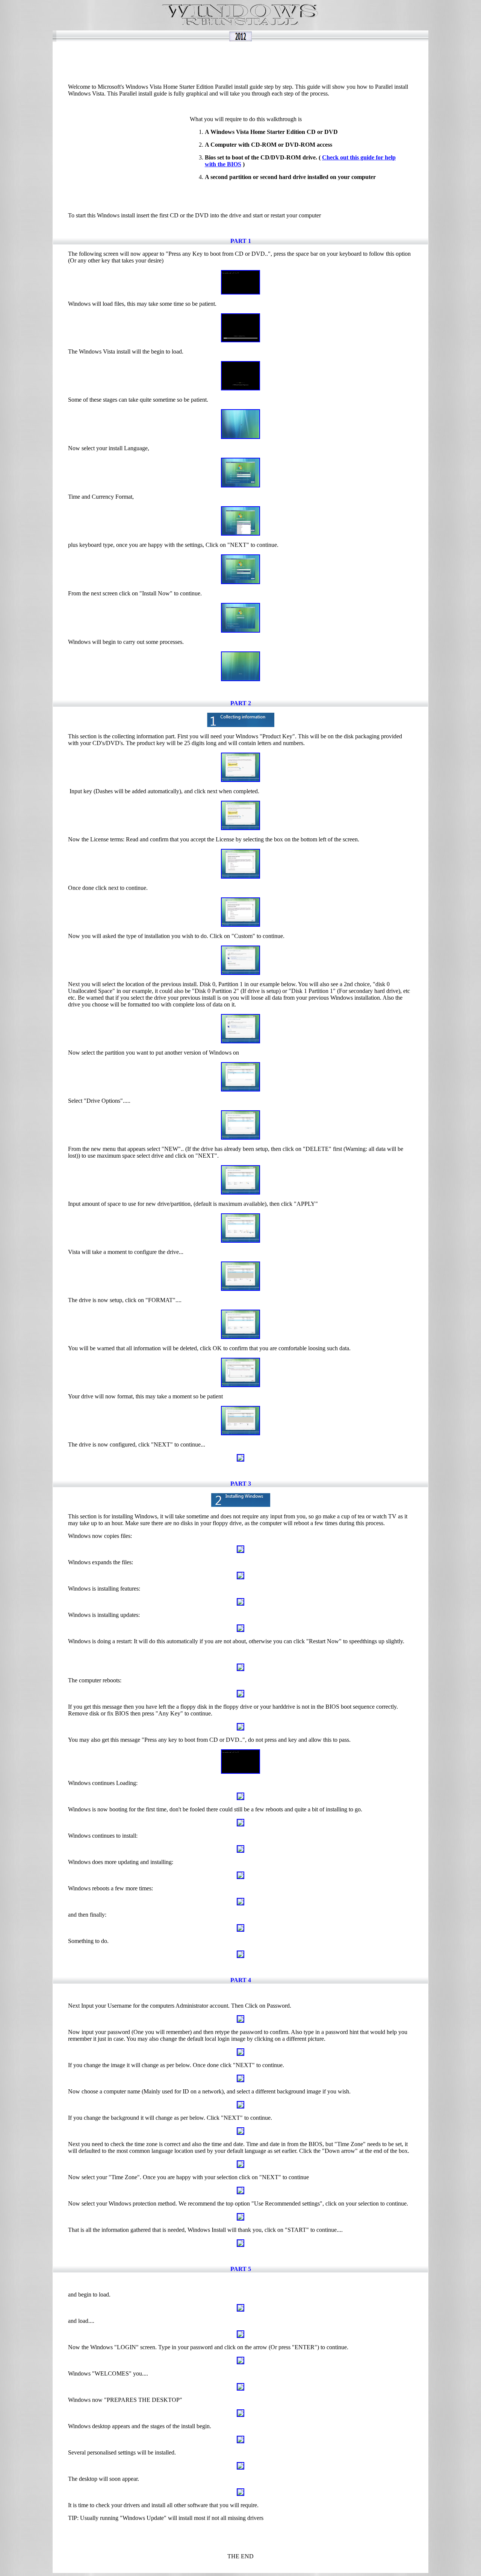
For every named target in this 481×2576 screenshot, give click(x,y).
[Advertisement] (244, 59)
